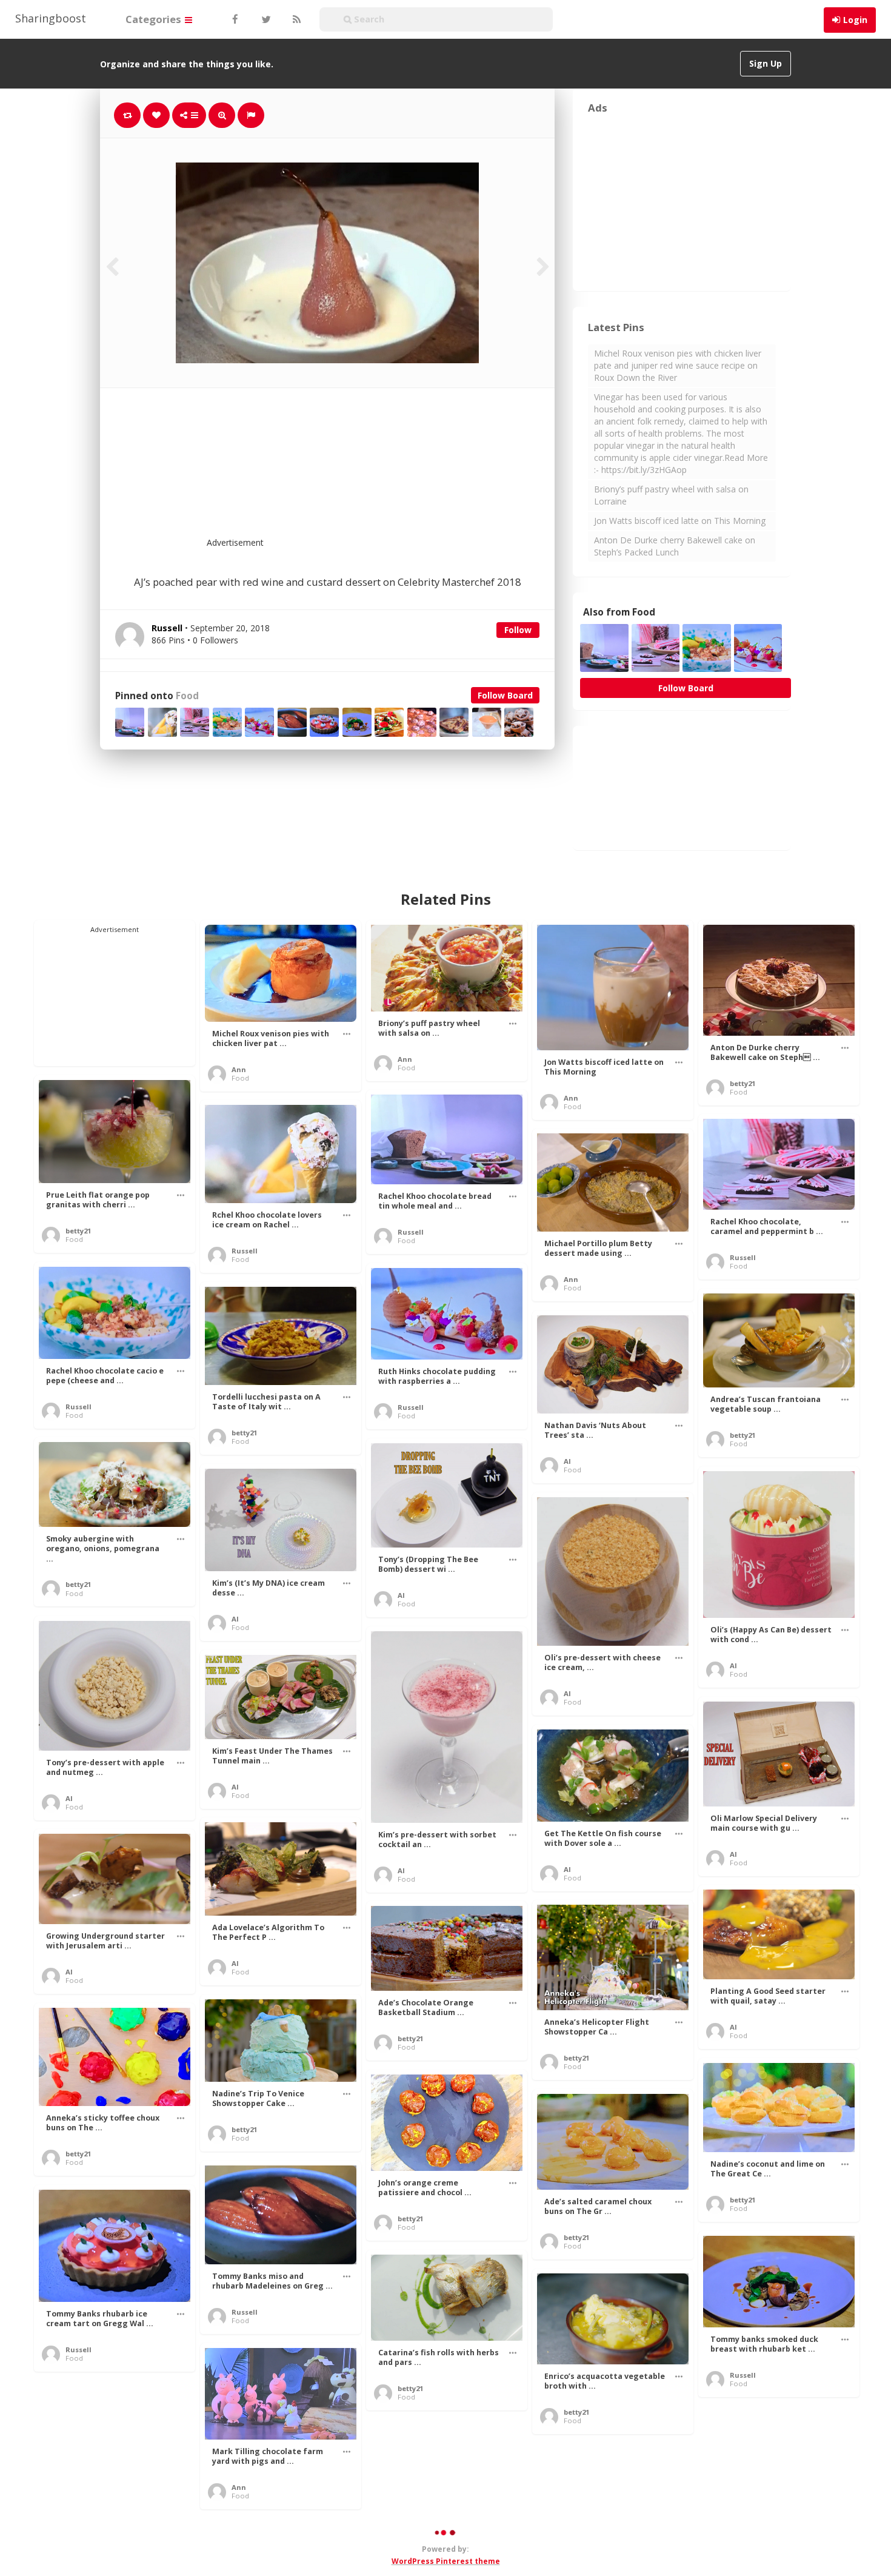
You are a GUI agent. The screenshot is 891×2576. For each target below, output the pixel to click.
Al (567, 1461)
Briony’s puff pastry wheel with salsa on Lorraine (671, 495)
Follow (518, 630)
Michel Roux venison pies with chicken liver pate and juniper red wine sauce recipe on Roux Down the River (678, 365)
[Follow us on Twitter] (265, 19)
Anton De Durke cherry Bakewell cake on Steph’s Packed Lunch (675, 546)
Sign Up (766, 63)
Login (855, 20)
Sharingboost (51, 18)
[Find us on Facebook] (235, 19)
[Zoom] (222, 115)
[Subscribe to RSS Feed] (295, 19)
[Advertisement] (357, 470)
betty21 (743, 1083)
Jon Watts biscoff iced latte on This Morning (680, 521)
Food (187, 696)
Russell (411, 1232)
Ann (239, 1069)
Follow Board (505, 695)
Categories (155, 19)
